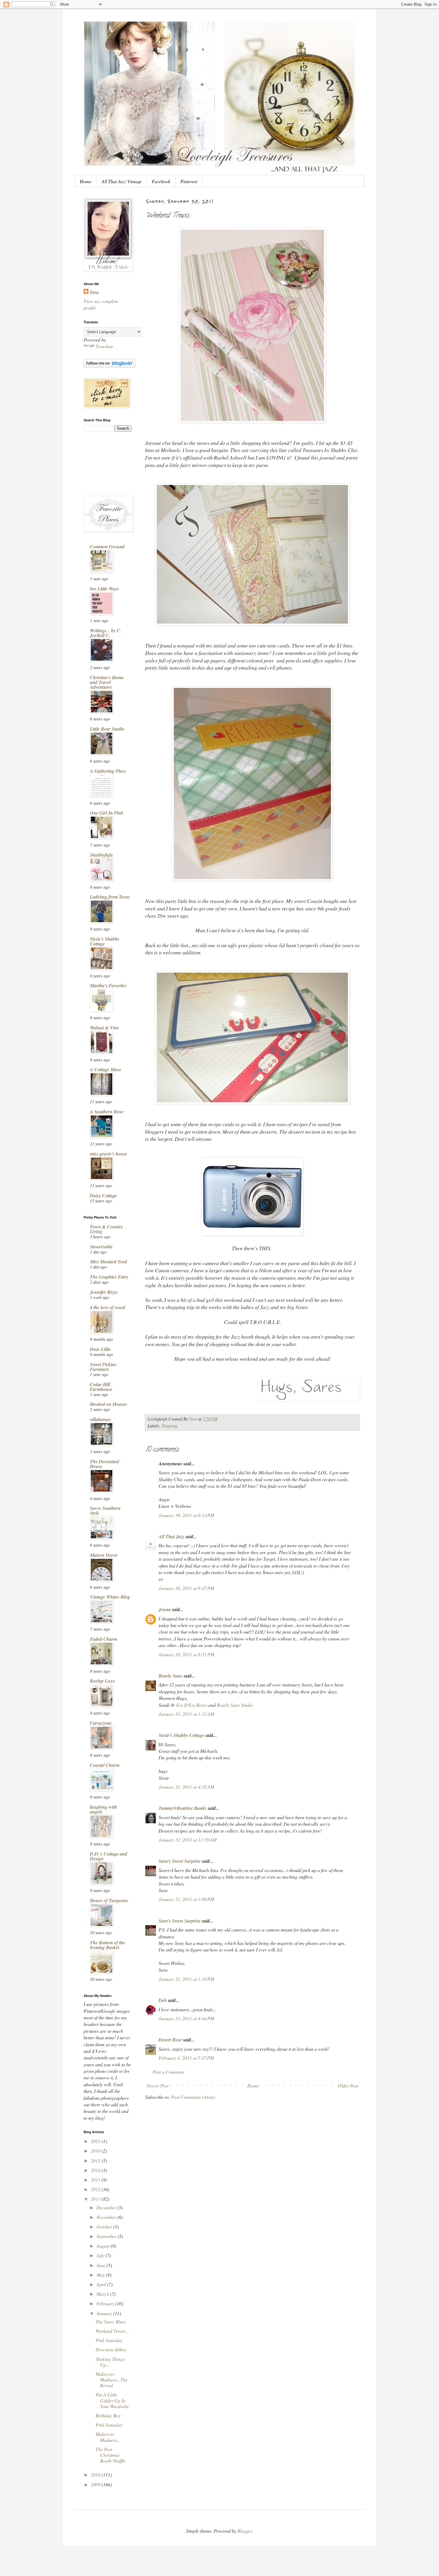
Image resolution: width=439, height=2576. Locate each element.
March (103, 2294)
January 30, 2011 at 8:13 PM (186, 1515)
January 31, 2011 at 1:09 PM (186, 1899)
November (107, 2217)
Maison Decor (104, 1555)
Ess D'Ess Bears (192, 1705)
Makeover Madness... (108, 2437)
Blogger (245, 2531)
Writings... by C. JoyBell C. (106, 633)
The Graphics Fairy (109, 1277)
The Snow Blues (111, 2322)
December (107, 2207)
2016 (96, 2151)
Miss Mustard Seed (108, 1262)
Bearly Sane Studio (235, 1705)
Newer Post (158, 2086)
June (102, 2265)
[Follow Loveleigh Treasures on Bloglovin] (109, 366)
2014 (96, 2170)
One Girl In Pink (107, 813)
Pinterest (189, 181)
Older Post (348, 2086)
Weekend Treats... (112, 2331)
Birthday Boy (108, 2415)
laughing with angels (103, 1809)
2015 (96, 2161)
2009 (96, 2484)
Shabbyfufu (101, 855)
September (107, 2236)
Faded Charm (103, 1639)
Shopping (169, 1426)
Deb (163, 2000)
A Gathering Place (108, 771)
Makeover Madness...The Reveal (112, 2380)
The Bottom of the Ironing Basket (108, 1945)
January (105, 2313)
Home (86, 181)
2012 (96, 2189)
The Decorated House (104, 1464)
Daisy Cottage (103, 1196)
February (106, 2303)
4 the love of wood (108, 1307)
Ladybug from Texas (110, 897)
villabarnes (100, 1419)
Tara (94, 292)
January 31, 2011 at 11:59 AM (188, 1840)
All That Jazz (171, 1536)
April (102, 2284)
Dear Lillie (100, 1349)
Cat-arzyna (101, 1723)
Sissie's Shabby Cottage (181, 1735)
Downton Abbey (111, 2349)
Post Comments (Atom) (193, 2097)
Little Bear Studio (107, 729)
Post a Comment (168, 2072)
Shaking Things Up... (110, 2362)
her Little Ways (104, 589)
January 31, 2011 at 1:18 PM (186, 1979)
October (105, 2227)
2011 (96, 2199)
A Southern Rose (107, 1112)
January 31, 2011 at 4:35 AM (186, 1787)
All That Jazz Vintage (122, 181)
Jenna (165, 1609)
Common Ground (107, 547)
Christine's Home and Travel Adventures (107, 682)
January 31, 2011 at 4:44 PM (186, 2018)
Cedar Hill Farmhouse (101, 1387)
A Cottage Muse (106, 1069)
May (101, 2275)
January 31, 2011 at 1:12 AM (186, 1714)
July (101, 2255)
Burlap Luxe (102, 1681)
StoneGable (101, 1247)
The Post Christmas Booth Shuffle (110, 2455)
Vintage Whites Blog (110, 1597)
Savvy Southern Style (105, 1510)
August (104, 2246)
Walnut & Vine (105, 1028)
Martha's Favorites (108, 985)
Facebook (161, 181)
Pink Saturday (109, 2340)
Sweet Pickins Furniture (103, 1367)
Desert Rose (170, 2040)
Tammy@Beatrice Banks (183, 1808)
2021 (96, 2141)
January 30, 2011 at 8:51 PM (186, 1654)
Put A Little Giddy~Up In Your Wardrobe (112, 2400)
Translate (104, 346)
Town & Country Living (106, 1229)
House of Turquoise (109, 1900)
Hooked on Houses (108, 1404)
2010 (96, 2475)
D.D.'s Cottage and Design (109, 1856)
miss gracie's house (109, 1154)
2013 (96, 2180)
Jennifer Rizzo (104, 1292)
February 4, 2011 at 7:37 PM (186, 2058)
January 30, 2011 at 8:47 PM (186, 1588)
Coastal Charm (105, 1765)
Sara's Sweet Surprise (180, 1861)
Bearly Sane (171, 1676)
